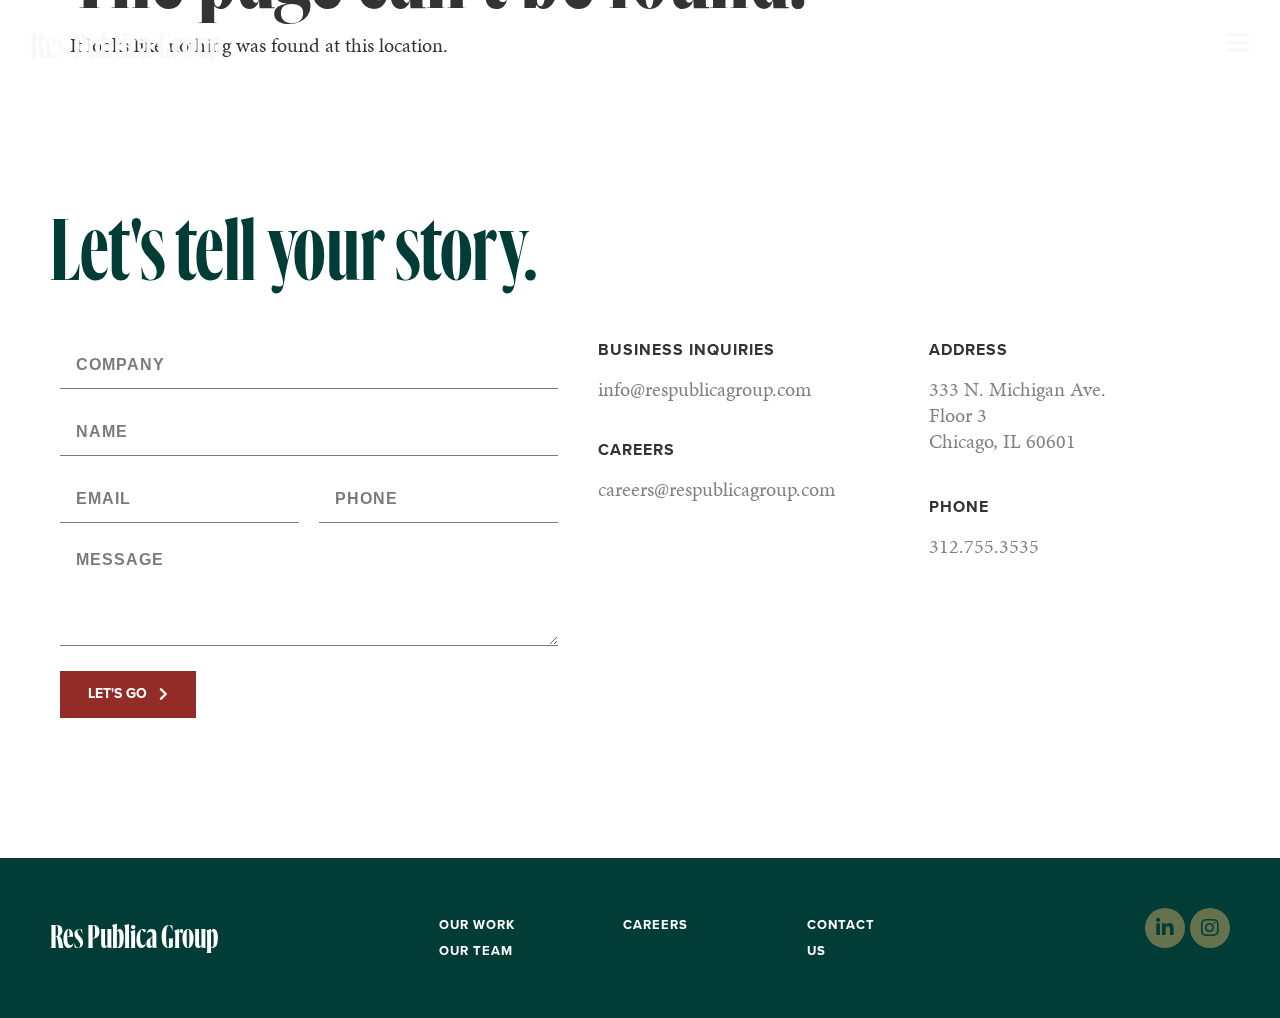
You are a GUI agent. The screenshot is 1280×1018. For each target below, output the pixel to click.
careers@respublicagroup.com (716, 489)
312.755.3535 (984, 546)
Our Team (476, 950)
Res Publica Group (146, 46)
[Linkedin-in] (1165, 928)
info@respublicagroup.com (704, 389)
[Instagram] (1210, 928)
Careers (655, 924)
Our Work (477, 924)
